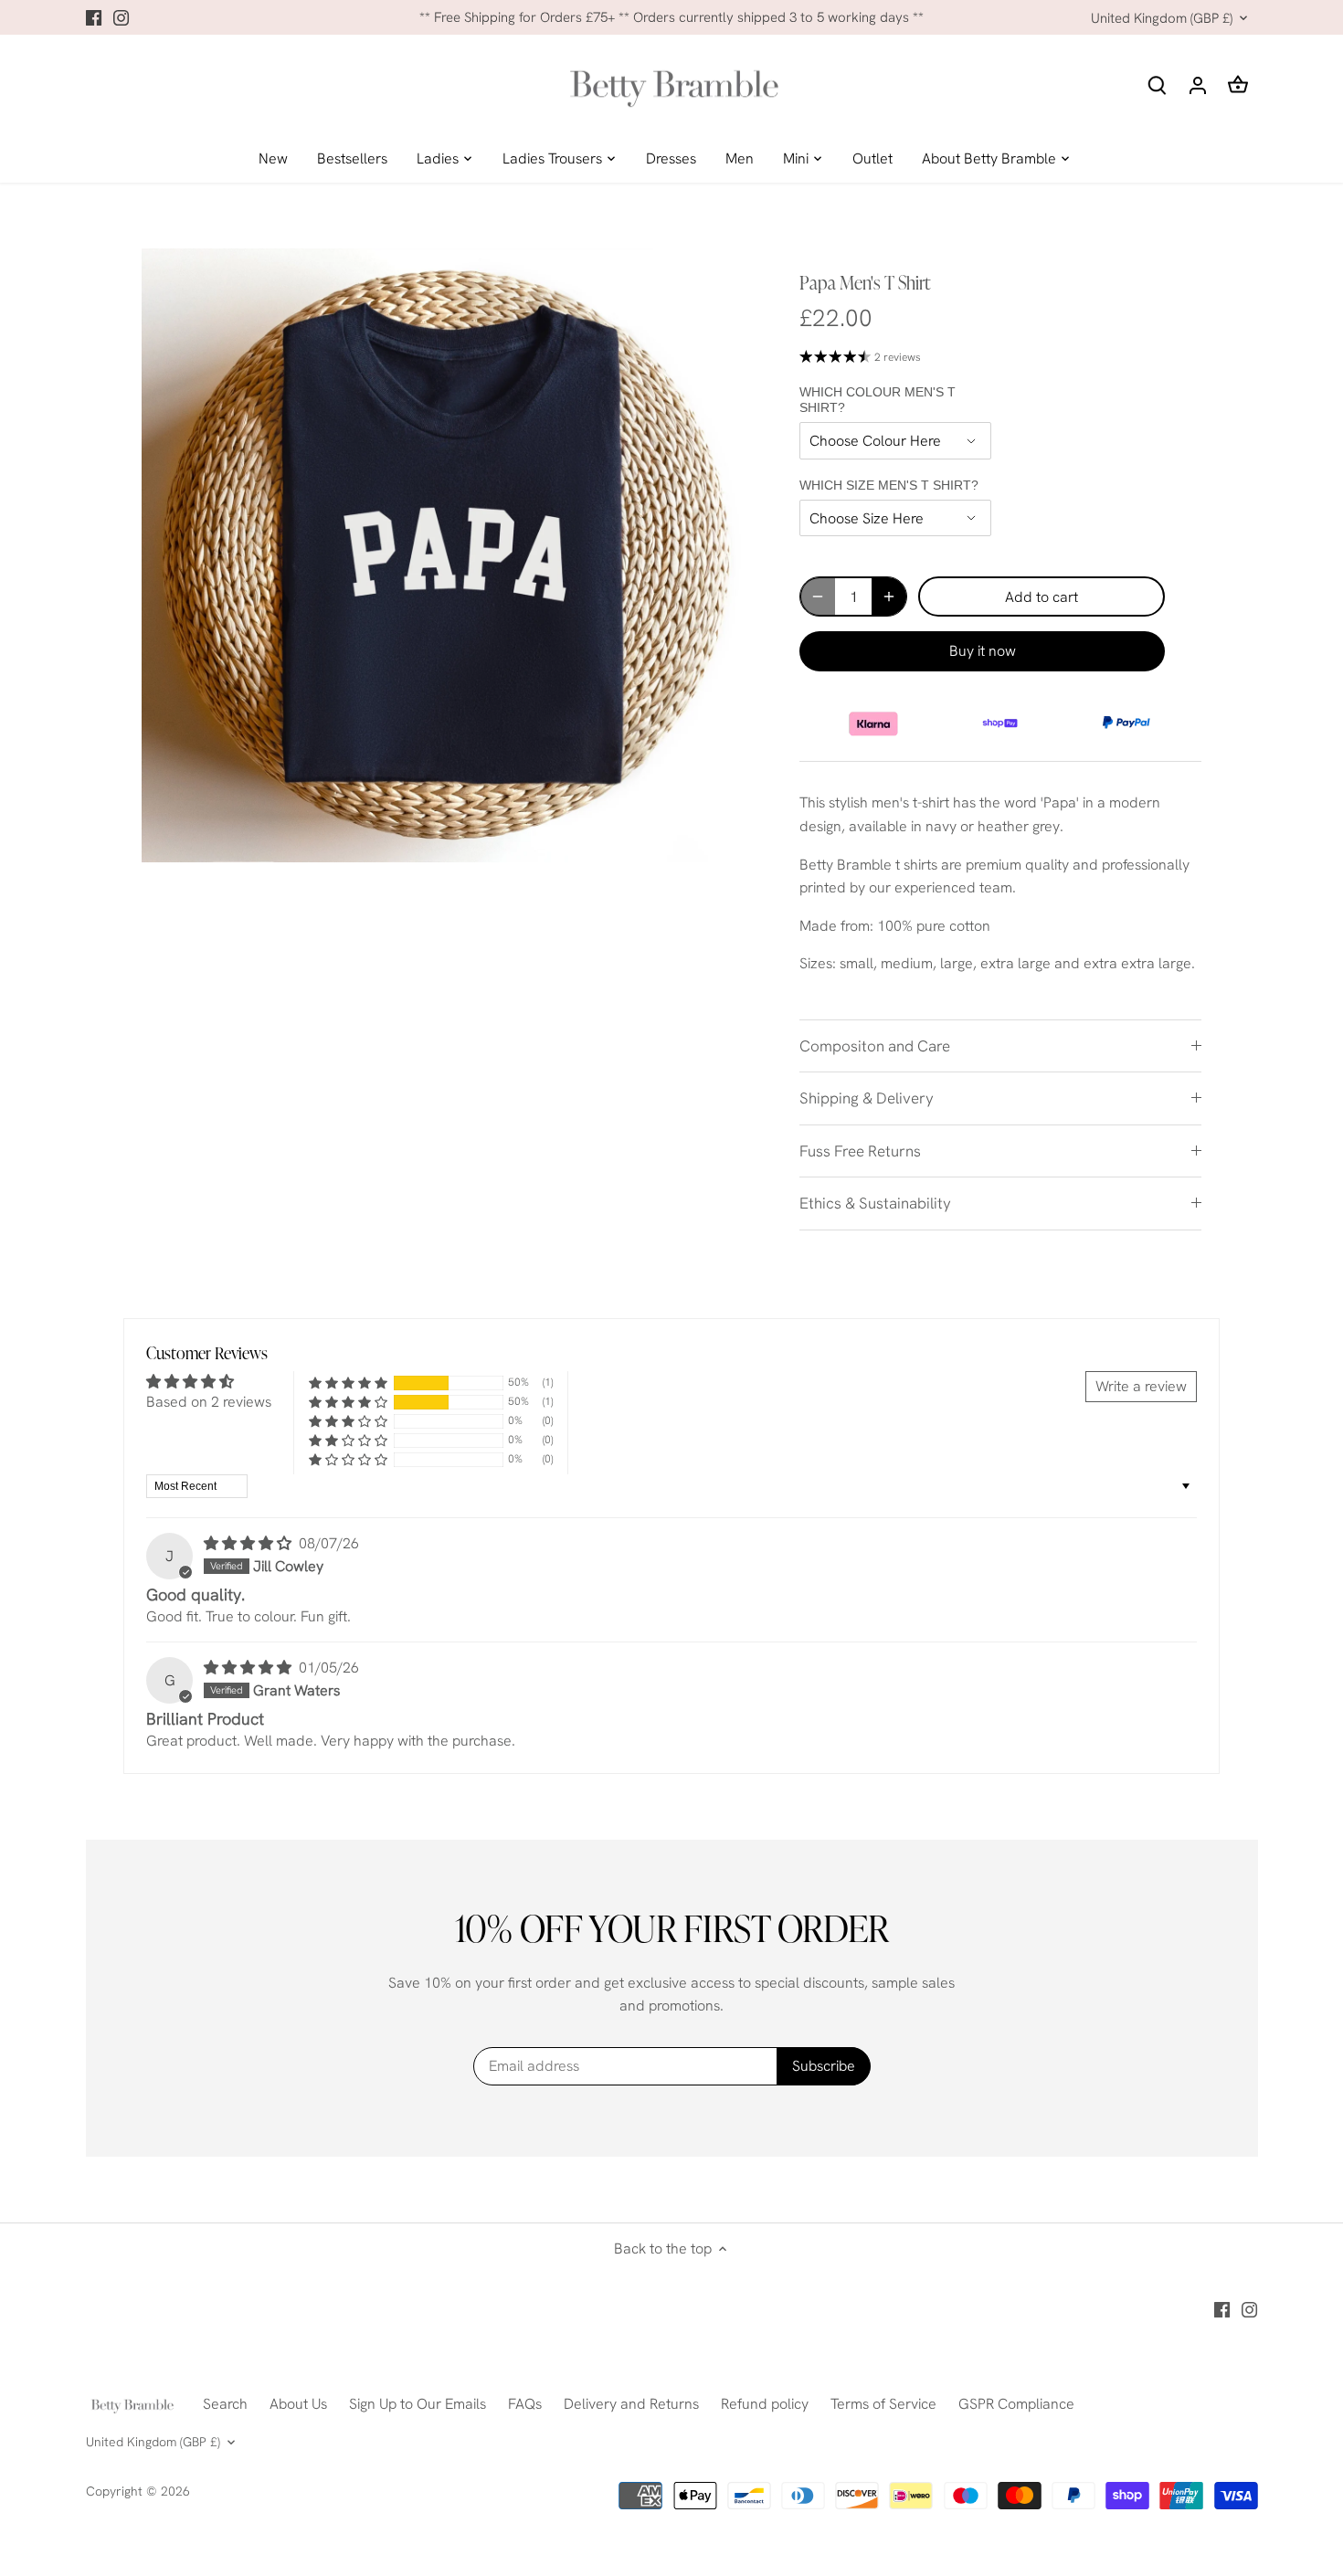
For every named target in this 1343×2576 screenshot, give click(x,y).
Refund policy (765, 2404)
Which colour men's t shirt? (878, 400)
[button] (348, 1383)
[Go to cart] (1238, 84)
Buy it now (983, 651)
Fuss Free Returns (860, 1151)
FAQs (525, 2404)
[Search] (1158, 84)
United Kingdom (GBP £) (1162, 18)
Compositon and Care (875, 1046)
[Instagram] (121, 17)
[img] (249, 1543)
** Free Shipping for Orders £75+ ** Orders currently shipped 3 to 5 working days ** (671, 17)
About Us (298, 2404)
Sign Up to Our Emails (418, 2404)
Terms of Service (883, 2404)
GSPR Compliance (1016, 2404)
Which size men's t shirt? (889, 485)
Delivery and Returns (631, 2404)
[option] (449, 555)
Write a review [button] (1141, 1386)
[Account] (1198, 84)
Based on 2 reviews (209, 1402)
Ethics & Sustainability (875, 1203)
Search (225, 2404)
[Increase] (889, 596)
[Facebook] (94, 17)
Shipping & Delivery (867, 1098)
